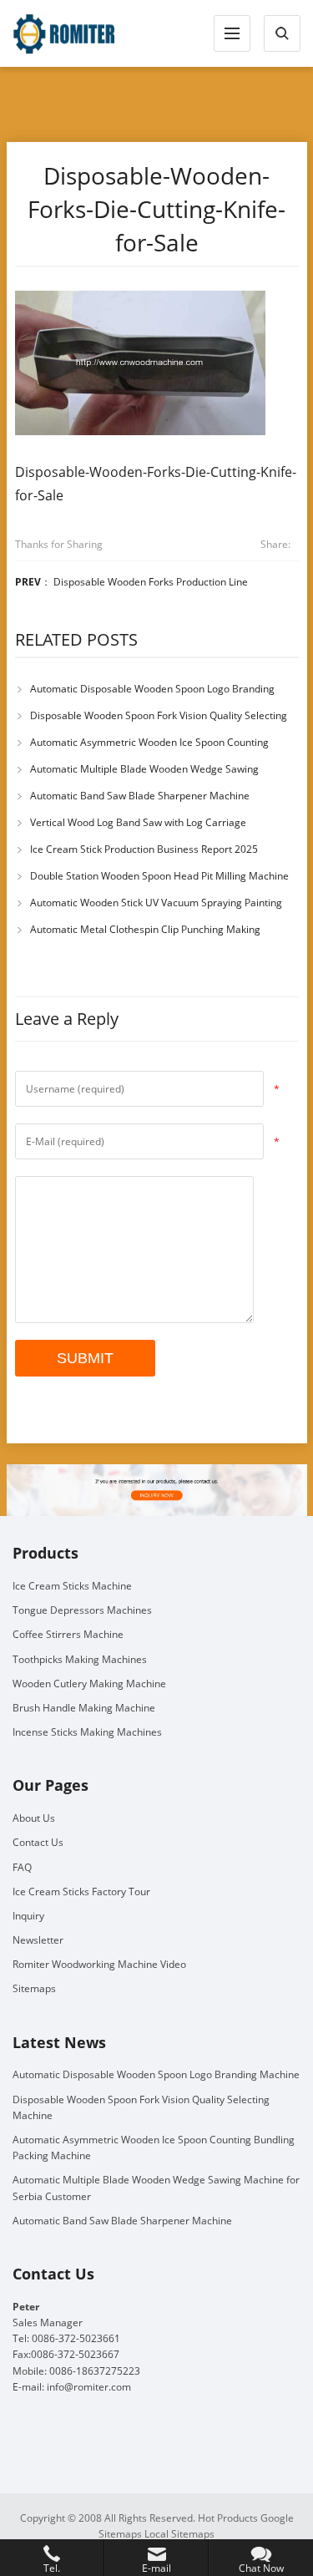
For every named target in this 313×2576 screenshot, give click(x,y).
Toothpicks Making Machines (80, 1659)
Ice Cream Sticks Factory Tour (81, 1891)
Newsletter (38, 1940)
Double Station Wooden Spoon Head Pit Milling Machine (159, 876)
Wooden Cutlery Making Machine (89, 1684)
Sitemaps (34, 1988)
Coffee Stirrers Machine (68, 1634)
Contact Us (38, 1842)
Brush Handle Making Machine (84, 1708)
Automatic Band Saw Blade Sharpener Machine (140, 796)
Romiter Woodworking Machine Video (99, 1964)
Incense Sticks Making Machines (87, 1732)
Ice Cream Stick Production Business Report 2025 (144, 849)
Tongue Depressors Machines (82, 1610)
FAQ (22, 1867)
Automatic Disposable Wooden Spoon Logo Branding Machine (156, 2074)
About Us (34, 1818)
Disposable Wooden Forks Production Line (151, 582)
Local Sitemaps (179, 2534)
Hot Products (228, 2518)
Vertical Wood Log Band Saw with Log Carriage (138, 822)
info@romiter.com (89, 2387)
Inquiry (28, 1916)
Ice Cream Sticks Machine (72, 1586)
